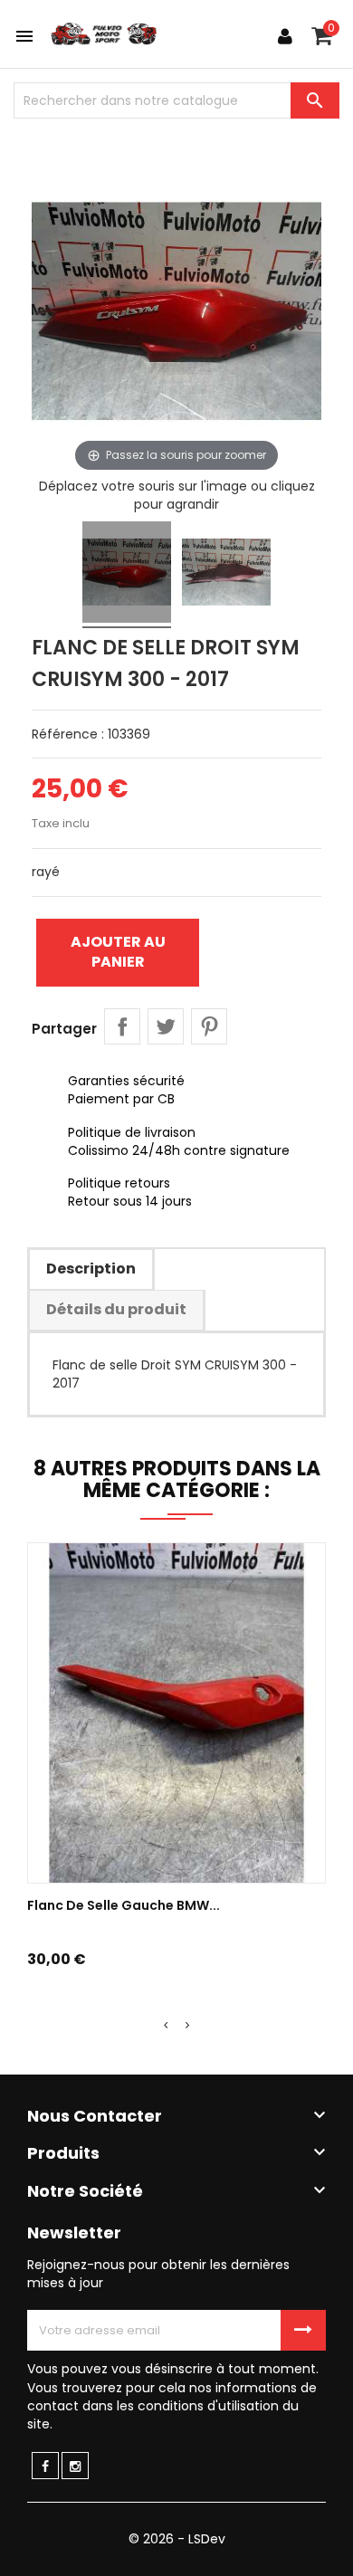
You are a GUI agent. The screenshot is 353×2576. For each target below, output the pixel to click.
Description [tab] (91, 1269)
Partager (122, 1026)
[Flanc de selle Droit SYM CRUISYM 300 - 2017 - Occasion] (127, 575)
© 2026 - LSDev (177, 2539)
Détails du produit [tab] (116, 1309)
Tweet (166, 1026)
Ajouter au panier (118, 952)
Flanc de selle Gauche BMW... (124, 1905)
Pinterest (209, 1026)
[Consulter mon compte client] (285, 36)
